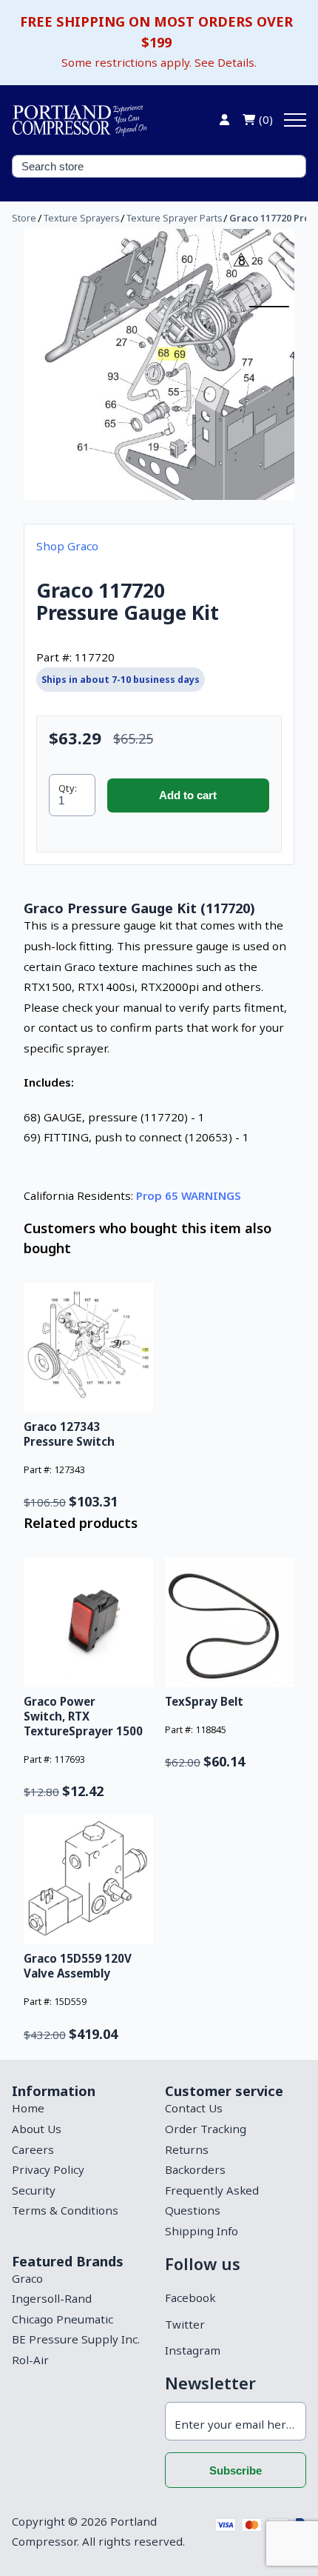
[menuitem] (82, 2109)
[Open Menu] (295, 120)
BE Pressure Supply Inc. (76, 2339)
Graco (27, 2278)
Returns (187, 2149)
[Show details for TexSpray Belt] (230, 1622)
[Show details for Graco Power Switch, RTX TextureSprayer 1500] (88, 1622)
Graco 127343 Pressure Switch (69, 1434)
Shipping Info (202, 2231)
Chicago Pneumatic (62, 2319)
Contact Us (194, 2108)
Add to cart (188, 795)
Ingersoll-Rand (52, 2298)
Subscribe (236, 2470)
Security (34, 2190)
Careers (33, 2149)
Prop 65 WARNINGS (189, 1195)
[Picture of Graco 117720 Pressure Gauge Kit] (159, 364)
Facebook (190, 2298)
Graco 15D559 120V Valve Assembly (78, 1966)
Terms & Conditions (65, 2210)
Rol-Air (30, 2360)
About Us (37, 2129)
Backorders (195, 2169)
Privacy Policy (48, 2169)
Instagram (193, 2350)
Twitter (185, 2324)
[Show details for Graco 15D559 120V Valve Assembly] (88, 1879)
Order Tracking (206, 2129)
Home (28, 2108)
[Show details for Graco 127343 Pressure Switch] (88, 1348)
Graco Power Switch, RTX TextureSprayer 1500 (83, 1716)
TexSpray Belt (204, 1701)
